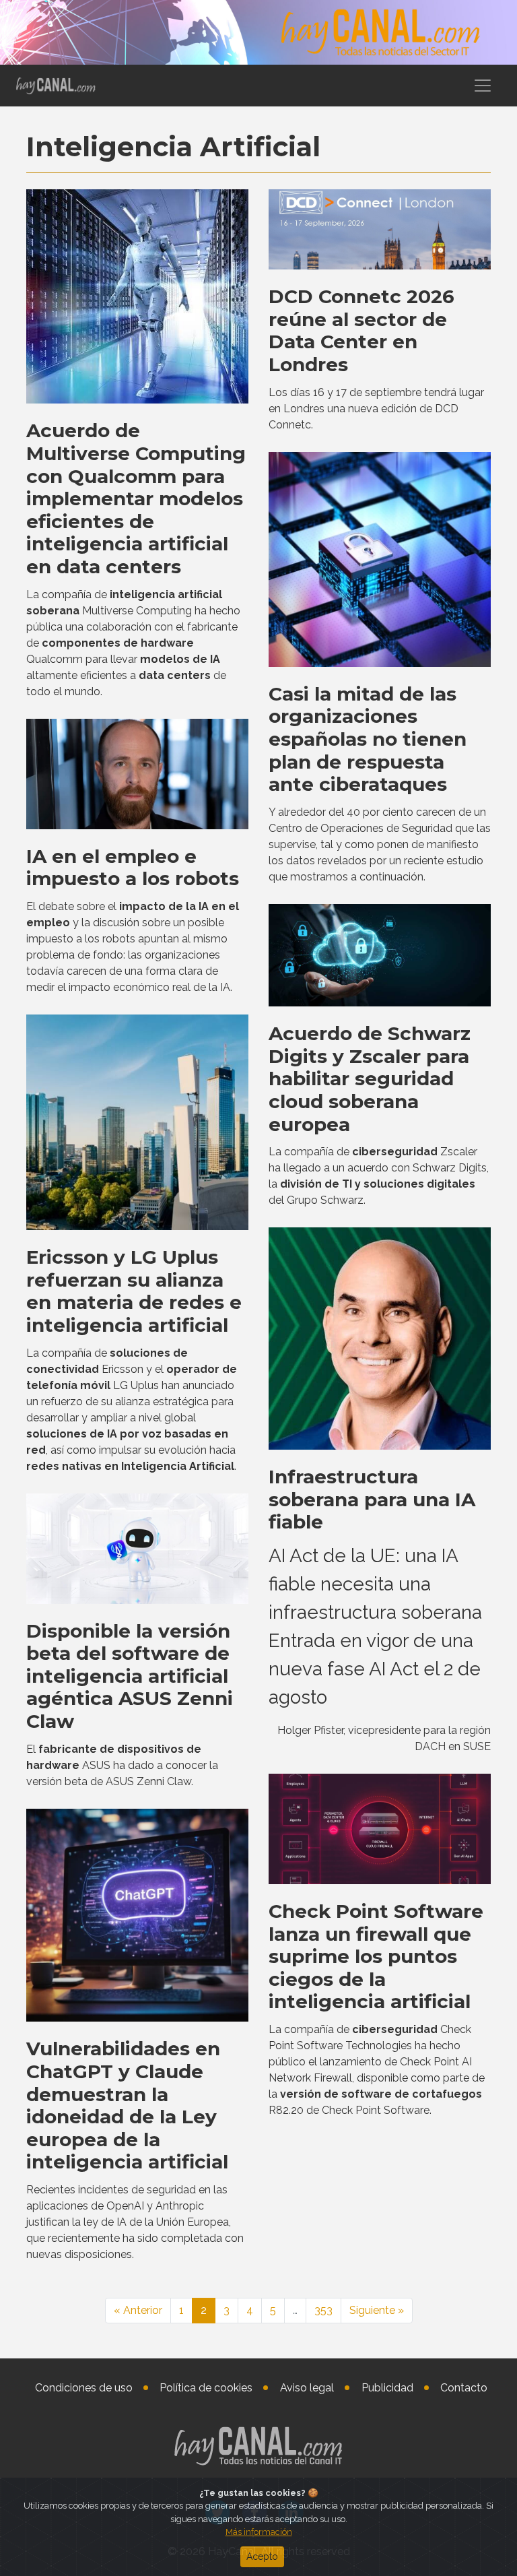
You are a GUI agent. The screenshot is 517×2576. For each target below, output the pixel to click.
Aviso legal (307, 2388)
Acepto (262, 2556)
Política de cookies (206, 2388)
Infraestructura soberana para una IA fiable (372, 1499)
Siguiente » (377, 2310)
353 (323, 2310)
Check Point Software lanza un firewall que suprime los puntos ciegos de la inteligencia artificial (376, 1956)
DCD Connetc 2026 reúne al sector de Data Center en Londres (361, 330)
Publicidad (387, 2388)
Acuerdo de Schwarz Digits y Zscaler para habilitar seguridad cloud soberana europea (370, 1078)
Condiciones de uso (84, 2388)
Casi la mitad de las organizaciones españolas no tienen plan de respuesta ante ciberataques (368, 739)
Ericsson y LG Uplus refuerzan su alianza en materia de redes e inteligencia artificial (134, 1291)
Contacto (464, 2388)
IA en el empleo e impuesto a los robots (133, 868)
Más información (259, 2532)
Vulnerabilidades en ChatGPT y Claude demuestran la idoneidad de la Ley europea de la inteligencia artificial (127, 2105)
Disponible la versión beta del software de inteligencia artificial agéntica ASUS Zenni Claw (130, 1676)
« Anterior (138, 2310)
